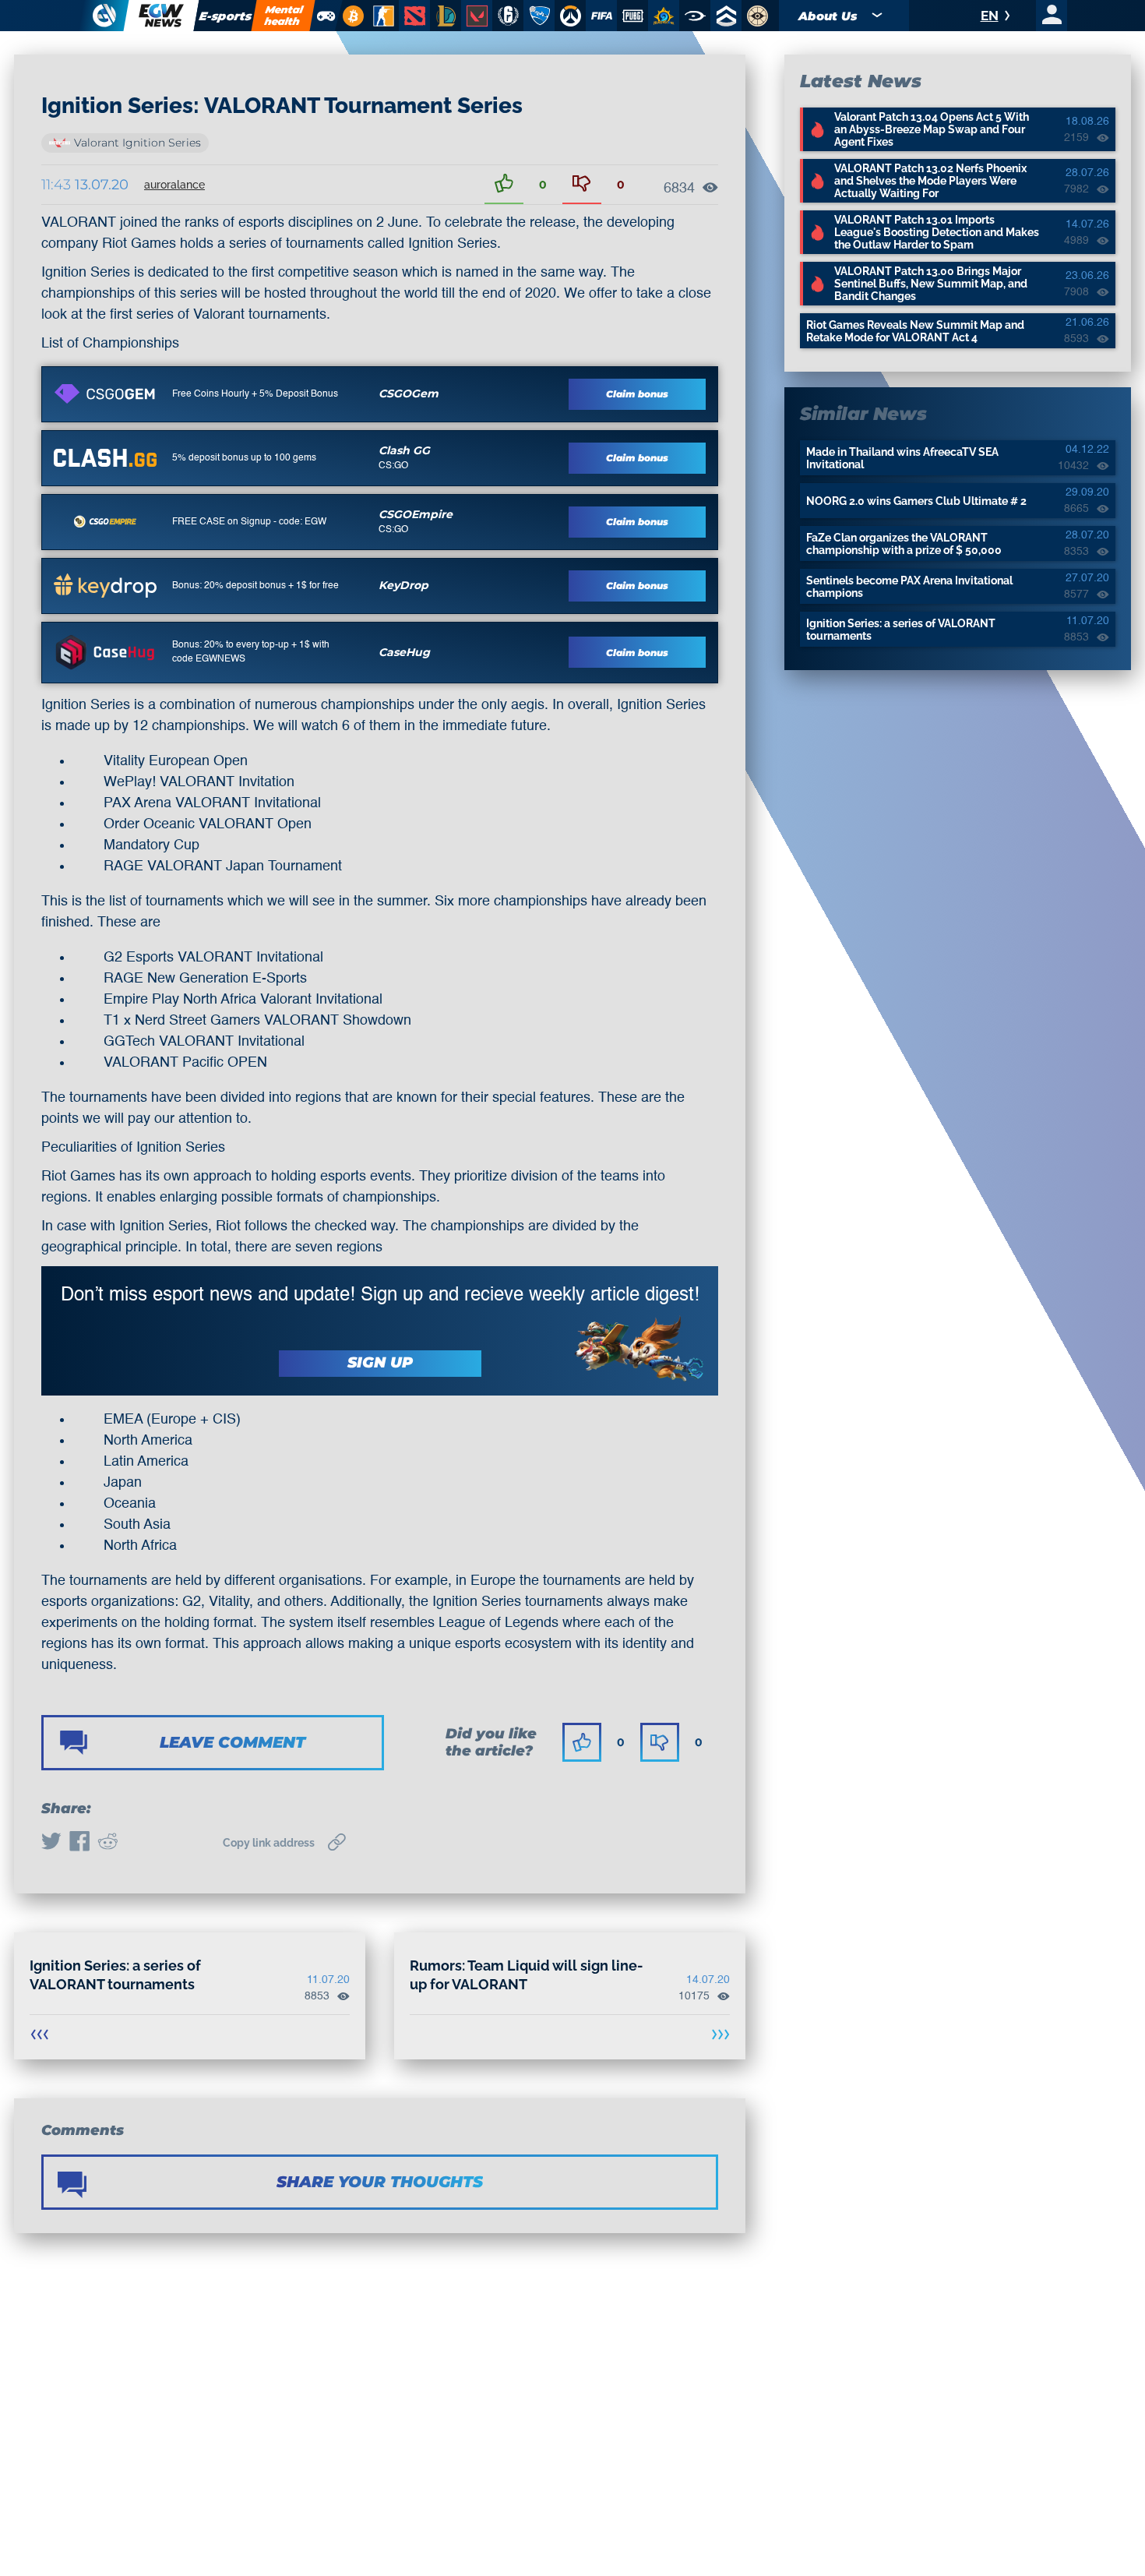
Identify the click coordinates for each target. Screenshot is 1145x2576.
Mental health (284, 15)
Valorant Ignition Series (137, 143)
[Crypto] (351, 16)
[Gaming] (326, 16)
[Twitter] (51, 1843)
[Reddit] (107, 1843)
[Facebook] (79, 1843)
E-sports (226, 16)
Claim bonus (637, 394)
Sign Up (380, 1362)
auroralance (174, 185)
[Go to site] (105, 393)
